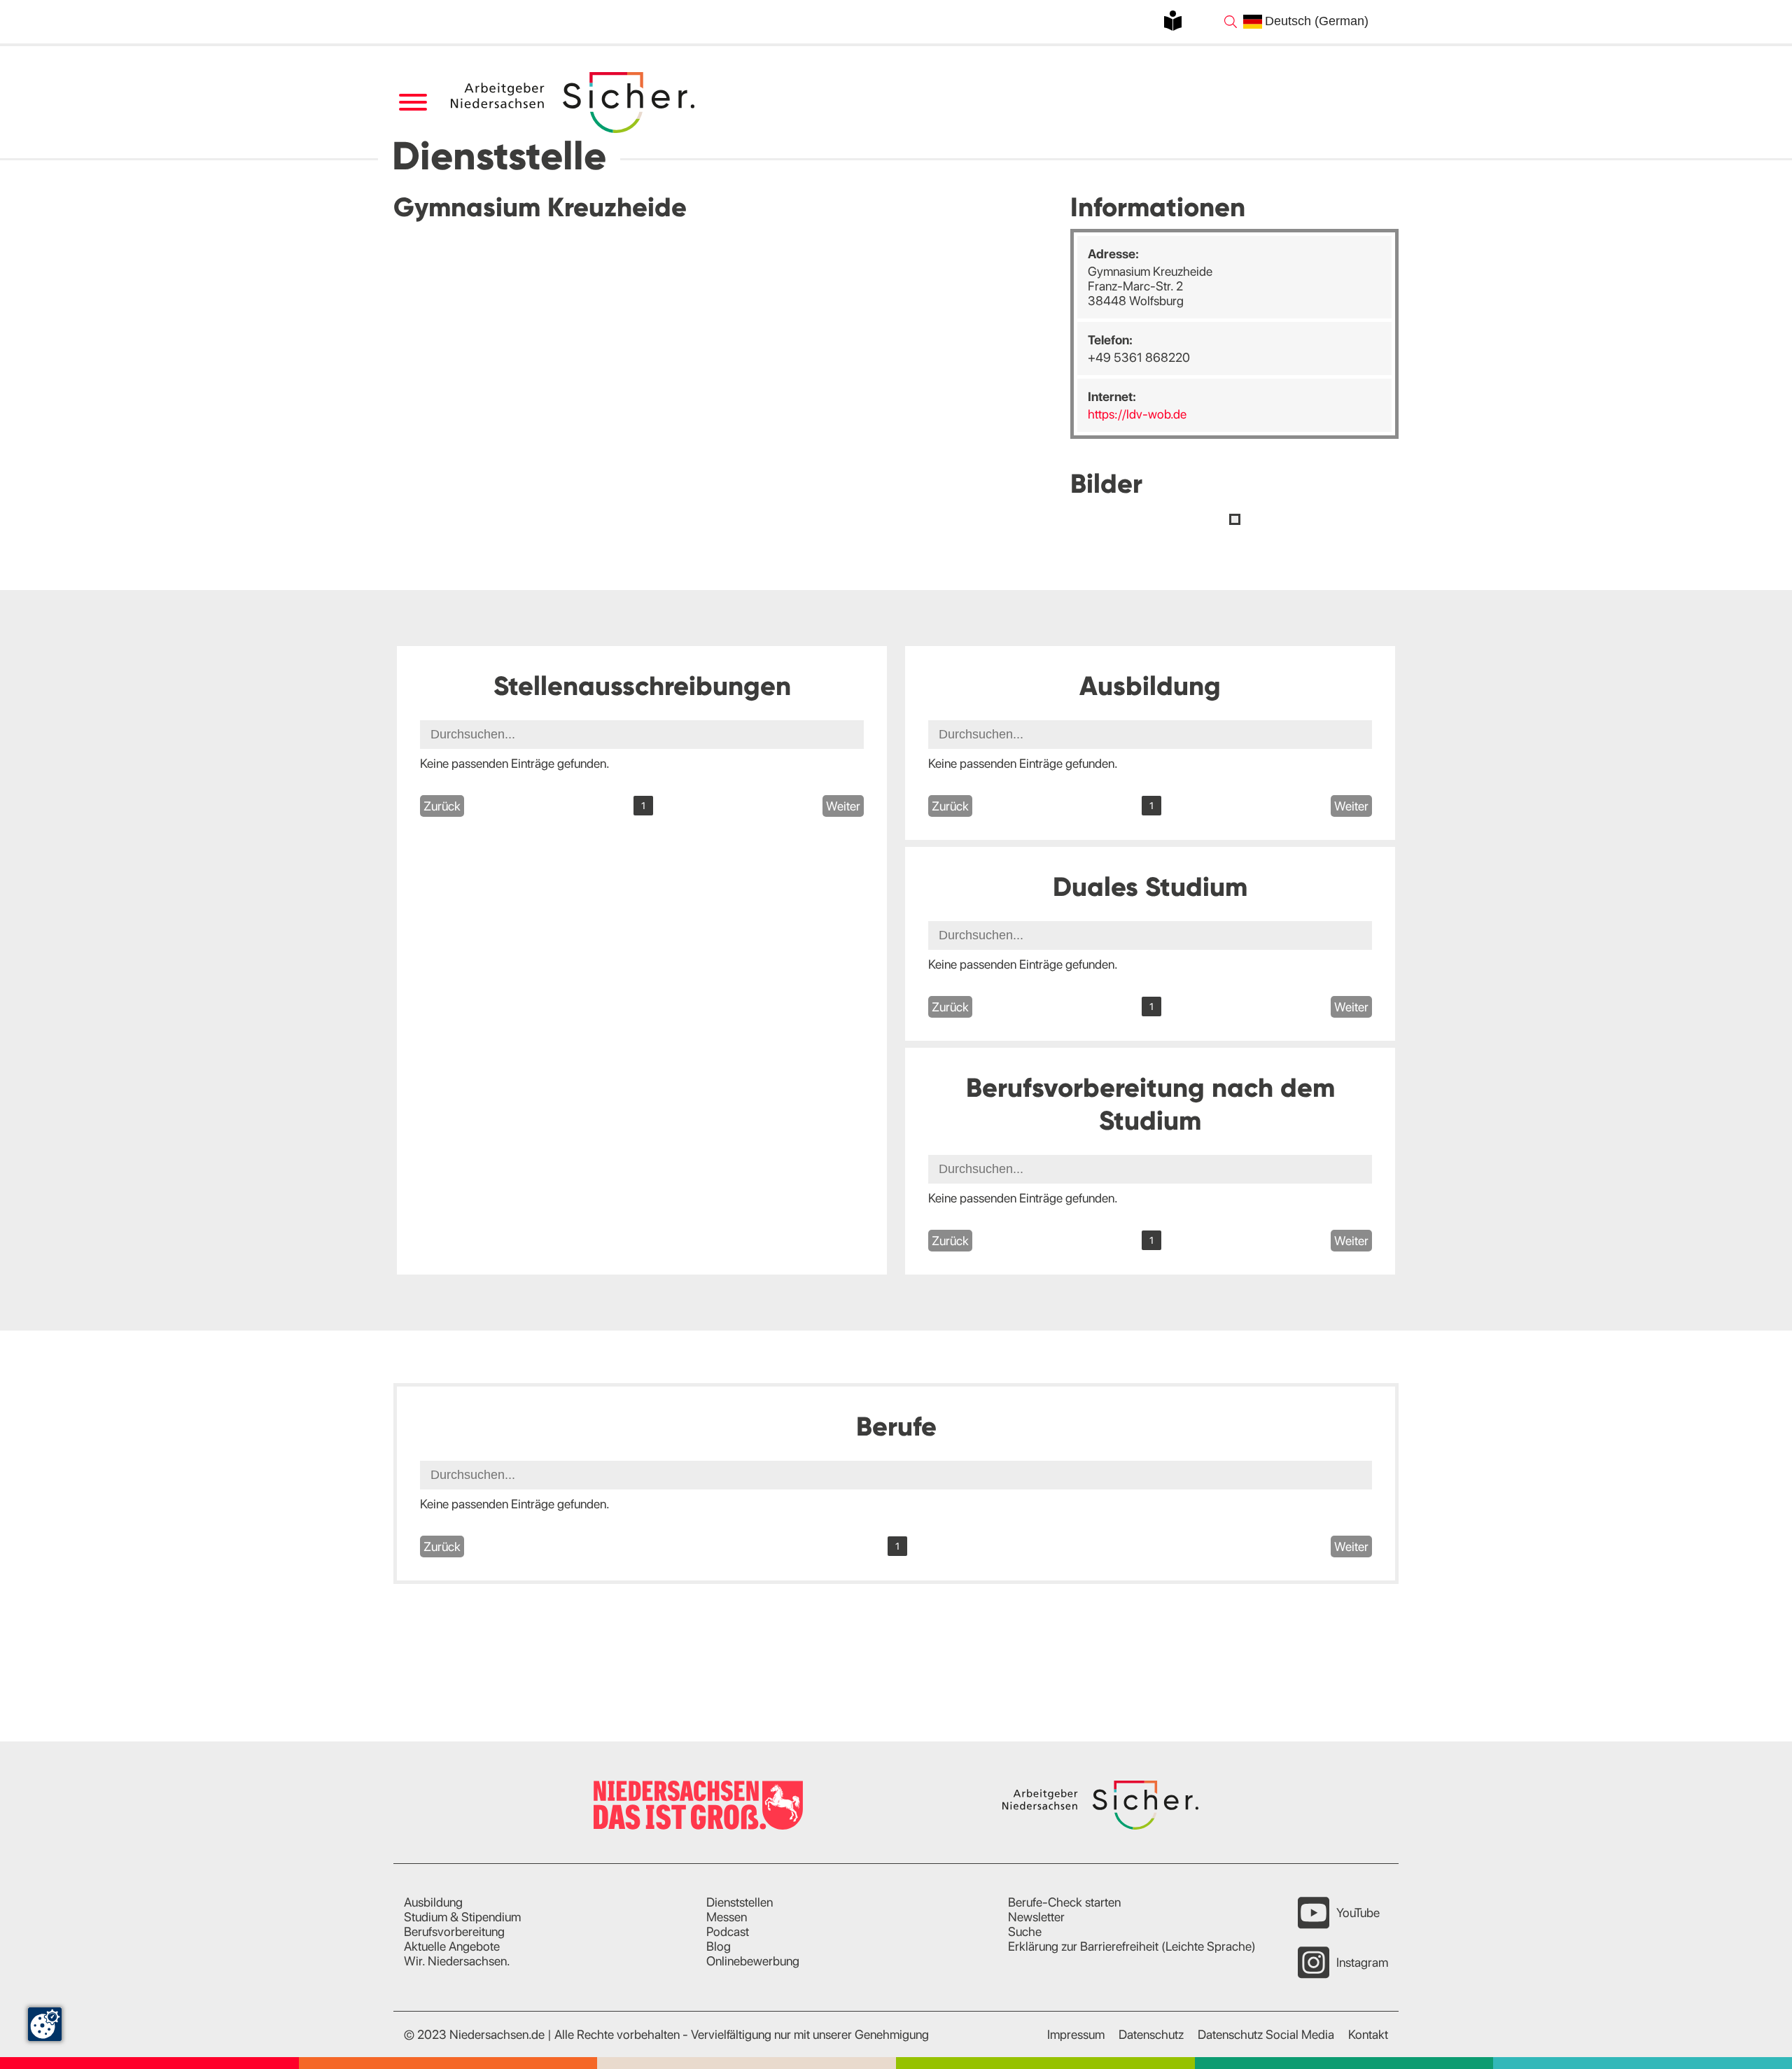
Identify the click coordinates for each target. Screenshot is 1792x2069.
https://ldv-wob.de (1137, 414)
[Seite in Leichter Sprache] (1173, 21)
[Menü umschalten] (413, 103)
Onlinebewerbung (753, 1961)
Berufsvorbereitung (454, 1931)
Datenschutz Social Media (1266, 2034)
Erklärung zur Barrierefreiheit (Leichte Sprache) (1132, 1946)
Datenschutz (1151, 2034)
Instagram (1362, 1962)
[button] (1235, 519)
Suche (1025, 1931)
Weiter (843, 806)
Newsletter (1036, 1917)
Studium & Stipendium (462, 1917)
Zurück (442, 806)
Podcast (728, 1931)
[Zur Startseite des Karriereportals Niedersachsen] (574, 103)
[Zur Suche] (1231, 22)
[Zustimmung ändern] (45, 2024)
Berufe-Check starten (1064, 1902)
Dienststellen (740, 1902)
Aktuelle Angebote (452, 1946)
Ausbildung (433, 1902)
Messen (727, 1917)
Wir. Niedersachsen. (457, 1961)
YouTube (1358, 1913)
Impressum (1076, 2034)
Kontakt (1368, 2034)
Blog (719, 1946)
